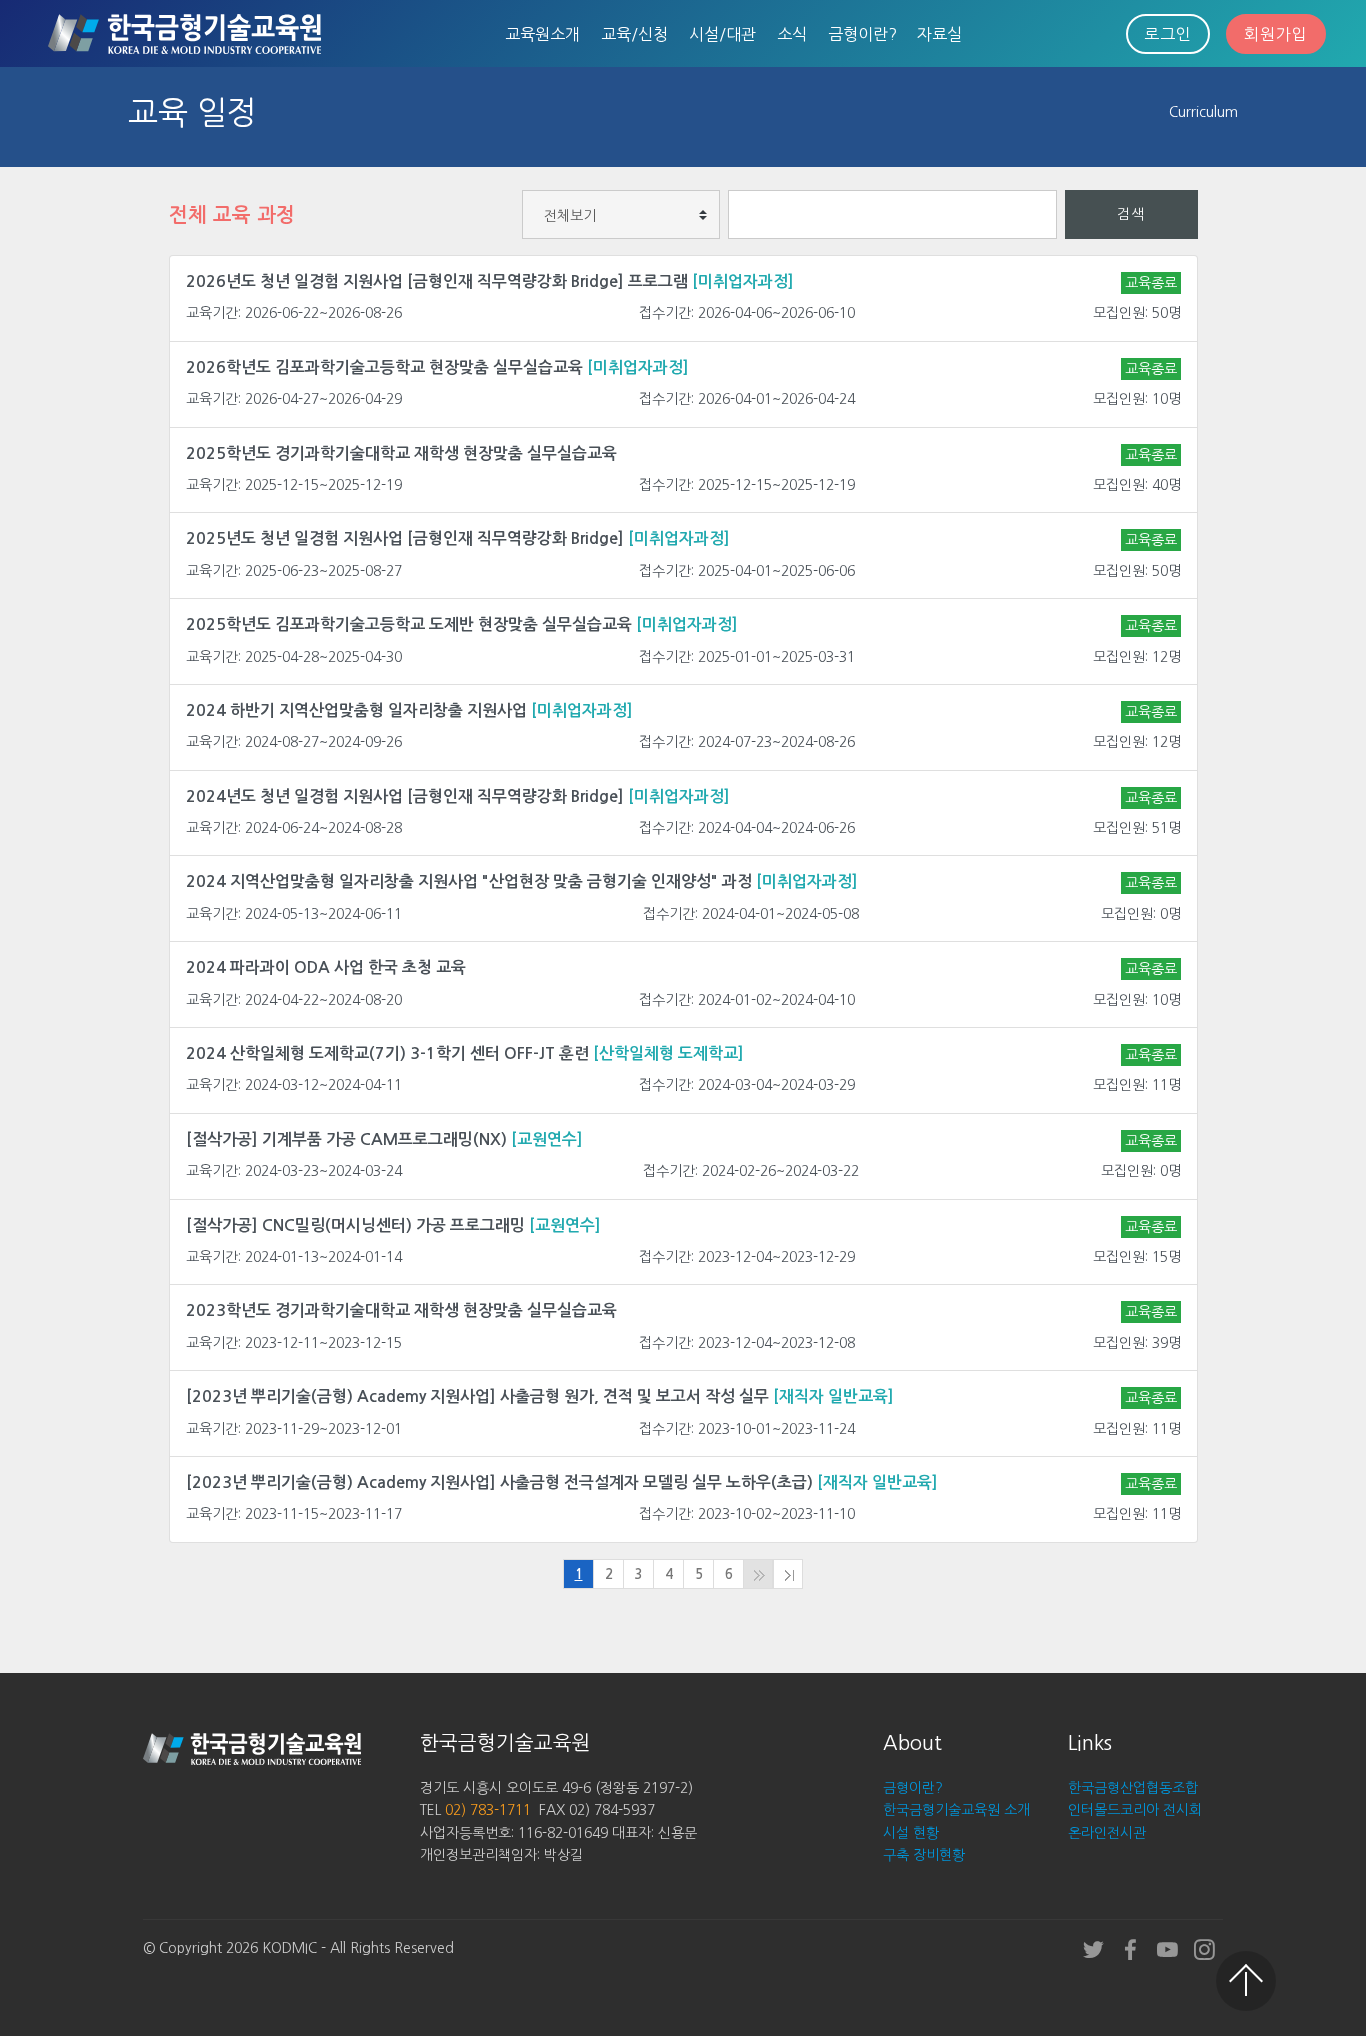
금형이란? (862, 34)
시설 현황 (911, 1833)
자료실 (939, 34)
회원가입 (1276, 34)
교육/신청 (634, 34)
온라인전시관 (1107, 1833)
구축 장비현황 (924, 1855)
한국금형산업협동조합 (1133, 1788)
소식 (792, 34)
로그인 (1168, 34)
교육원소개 (542, 34)
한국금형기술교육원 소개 (956, 1810)
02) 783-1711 (488, 1810)
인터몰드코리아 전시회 (1135, 1810)
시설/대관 (722, 34)
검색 (1131, 214)
